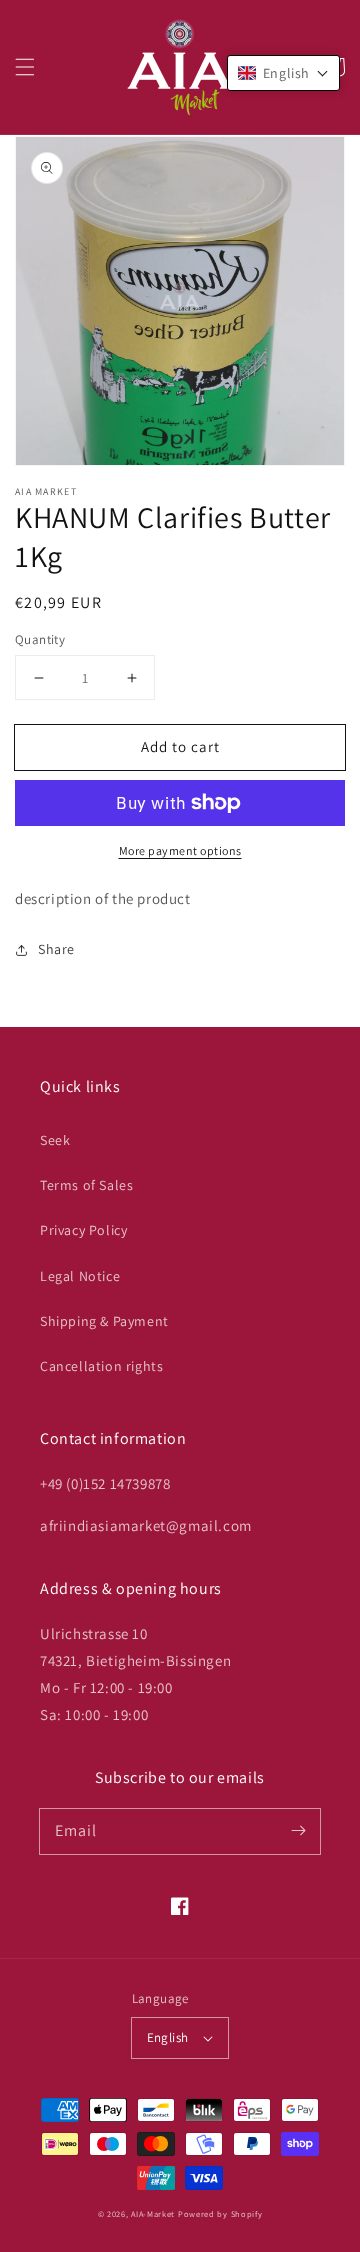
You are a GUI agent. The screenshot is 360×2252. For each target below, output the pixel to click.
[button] (25, 67)
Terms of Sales (86, 1185)
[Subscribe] (298, 1831)
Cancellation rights (101, 1366)
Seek (55, 1140)
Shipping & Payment (104, 1321)
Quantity (40, 639)
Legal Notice (80, 1276)
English (168, 2037)
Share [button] (56, 949)
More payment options (180, 850)
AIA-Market (153, 2213)
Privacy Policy (83, 1230)
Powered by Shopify (220, 2213)
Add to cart (180, 746)
